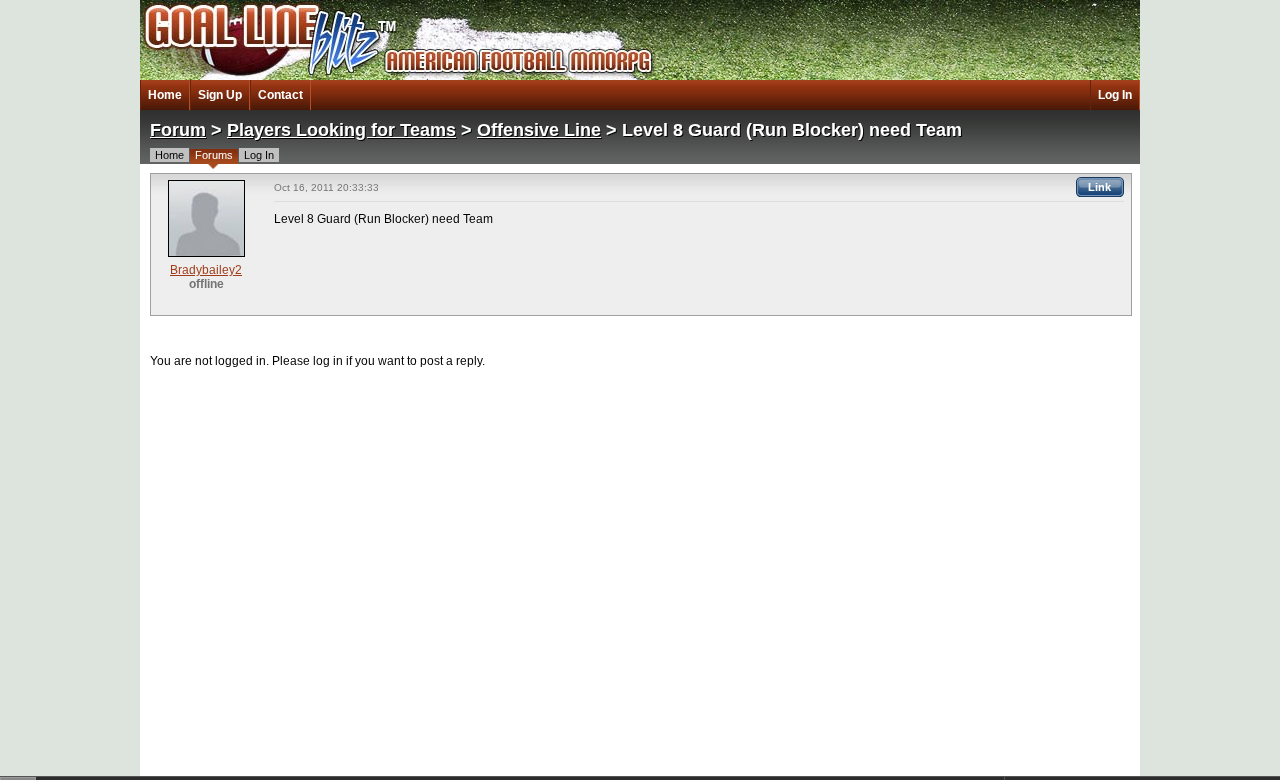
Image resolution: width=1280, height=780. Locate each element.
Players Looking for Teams (341, 130)
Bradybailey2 (206, 270)
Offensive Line (539, 130)
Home (165, 95)
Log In (1115, 95)
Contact (280, 95)
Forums (214, 155)
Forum (178, 130)
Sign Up (220, 95)
